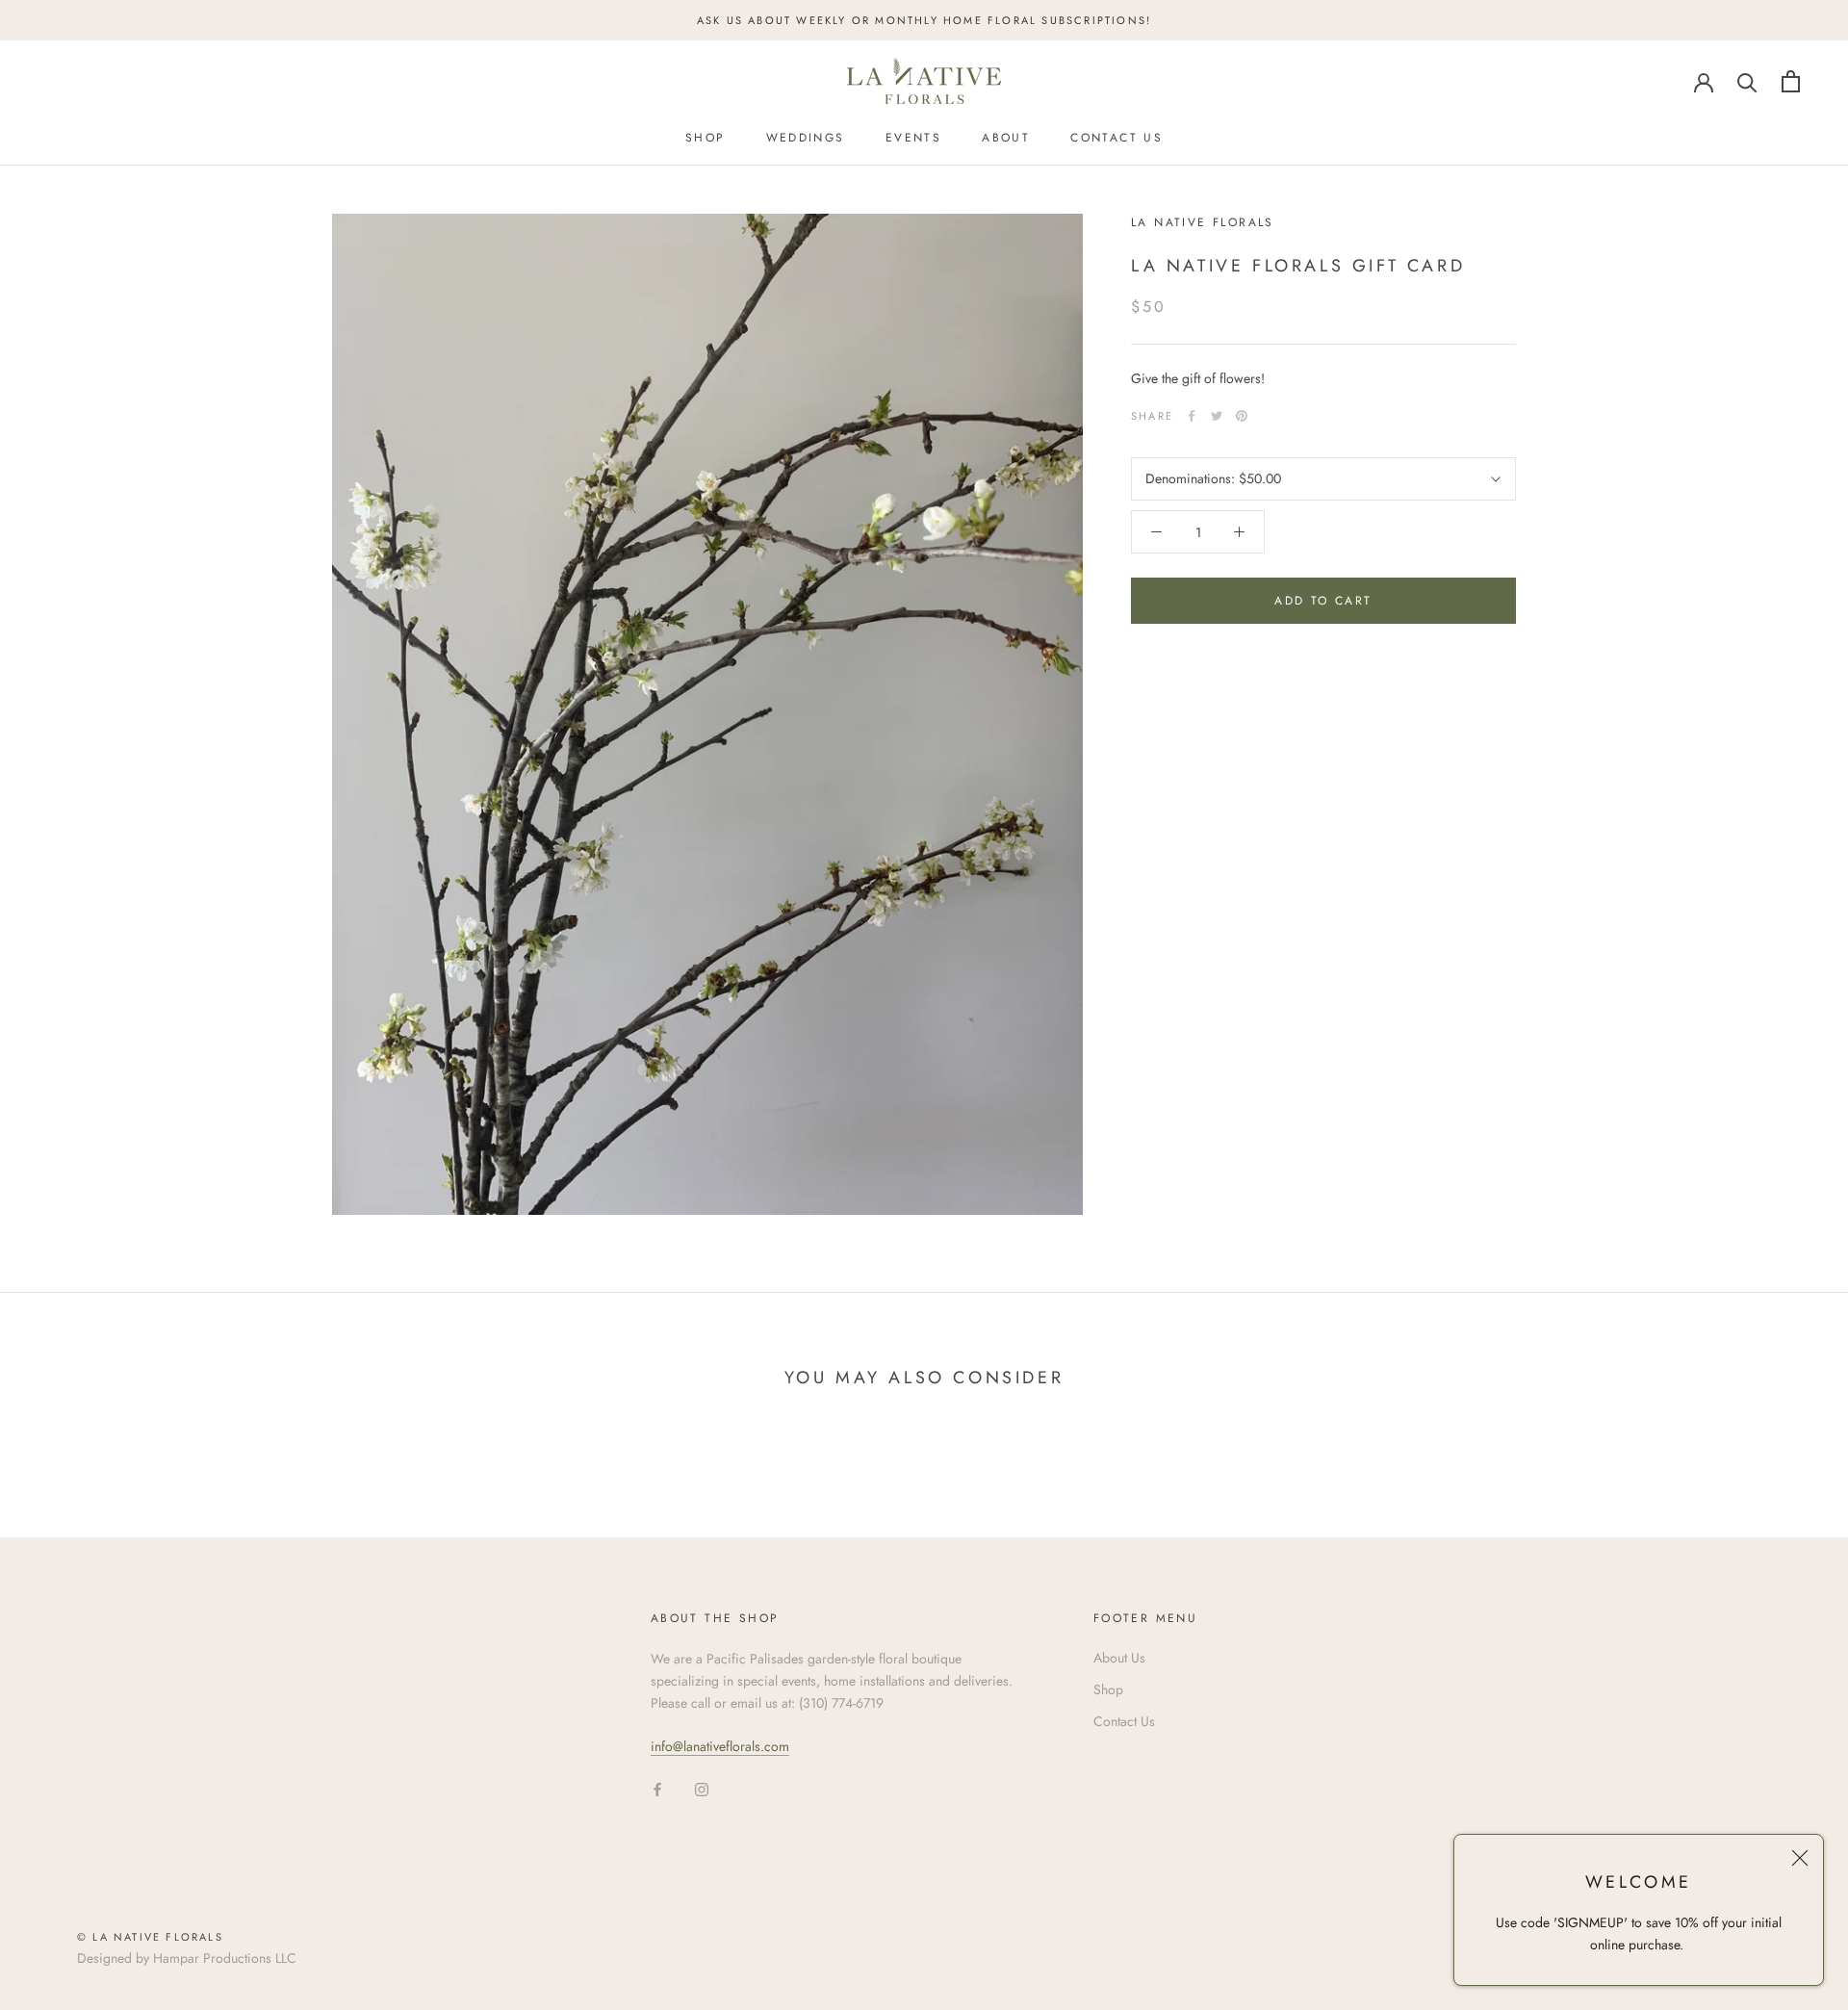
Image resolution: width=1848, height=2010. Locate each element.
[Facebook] (1192, 416)
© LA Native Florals (150, 1937)
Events (913, 138)
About (1006, 138)
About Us (1119, 1658)
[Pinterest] (1242, 416)
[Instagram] (702, 1789)
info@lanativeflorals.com (720, 1746)
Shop (706, 138)
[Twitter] (1217, 416)
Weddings (806, 138)
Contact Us (1116, 138)
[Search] (1747, 81)
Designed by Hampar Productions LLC (187, 1958)
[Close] (1800, 1858)
